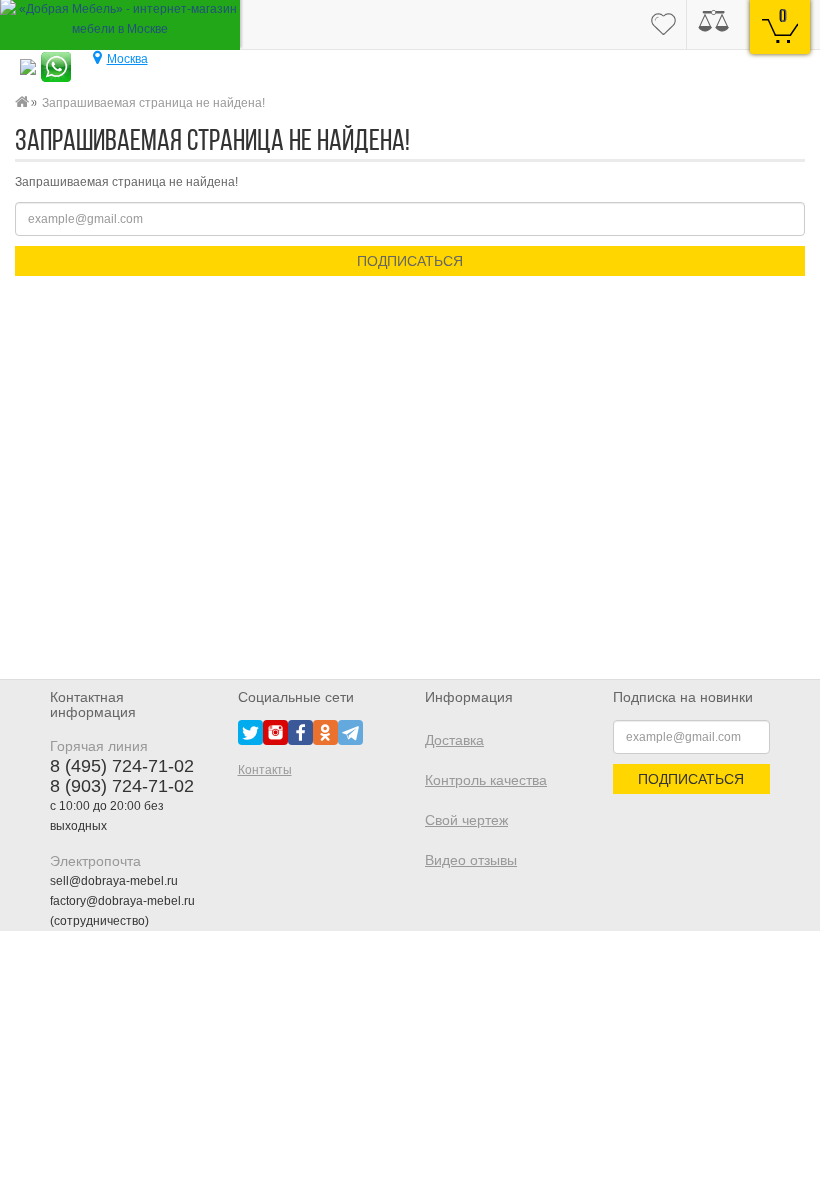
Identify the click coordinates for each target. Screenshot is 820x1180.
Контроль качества (486, 780)
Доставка (454, 740)
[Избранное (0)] (663, 25)
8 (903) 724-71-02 (122, 786)
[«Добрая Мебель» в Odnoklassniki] (325, 732)
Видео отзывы (471, 860)
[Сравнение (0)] (713, 25)
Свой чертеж (466, 820)
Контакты (265, 770)
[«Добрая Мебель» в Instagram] (275, 732)
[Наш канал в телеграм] (350, 732)
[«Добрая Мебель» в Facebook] (300, 732)
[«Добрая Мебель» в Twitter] (250, 732)
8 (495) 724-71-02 (122, 766)
